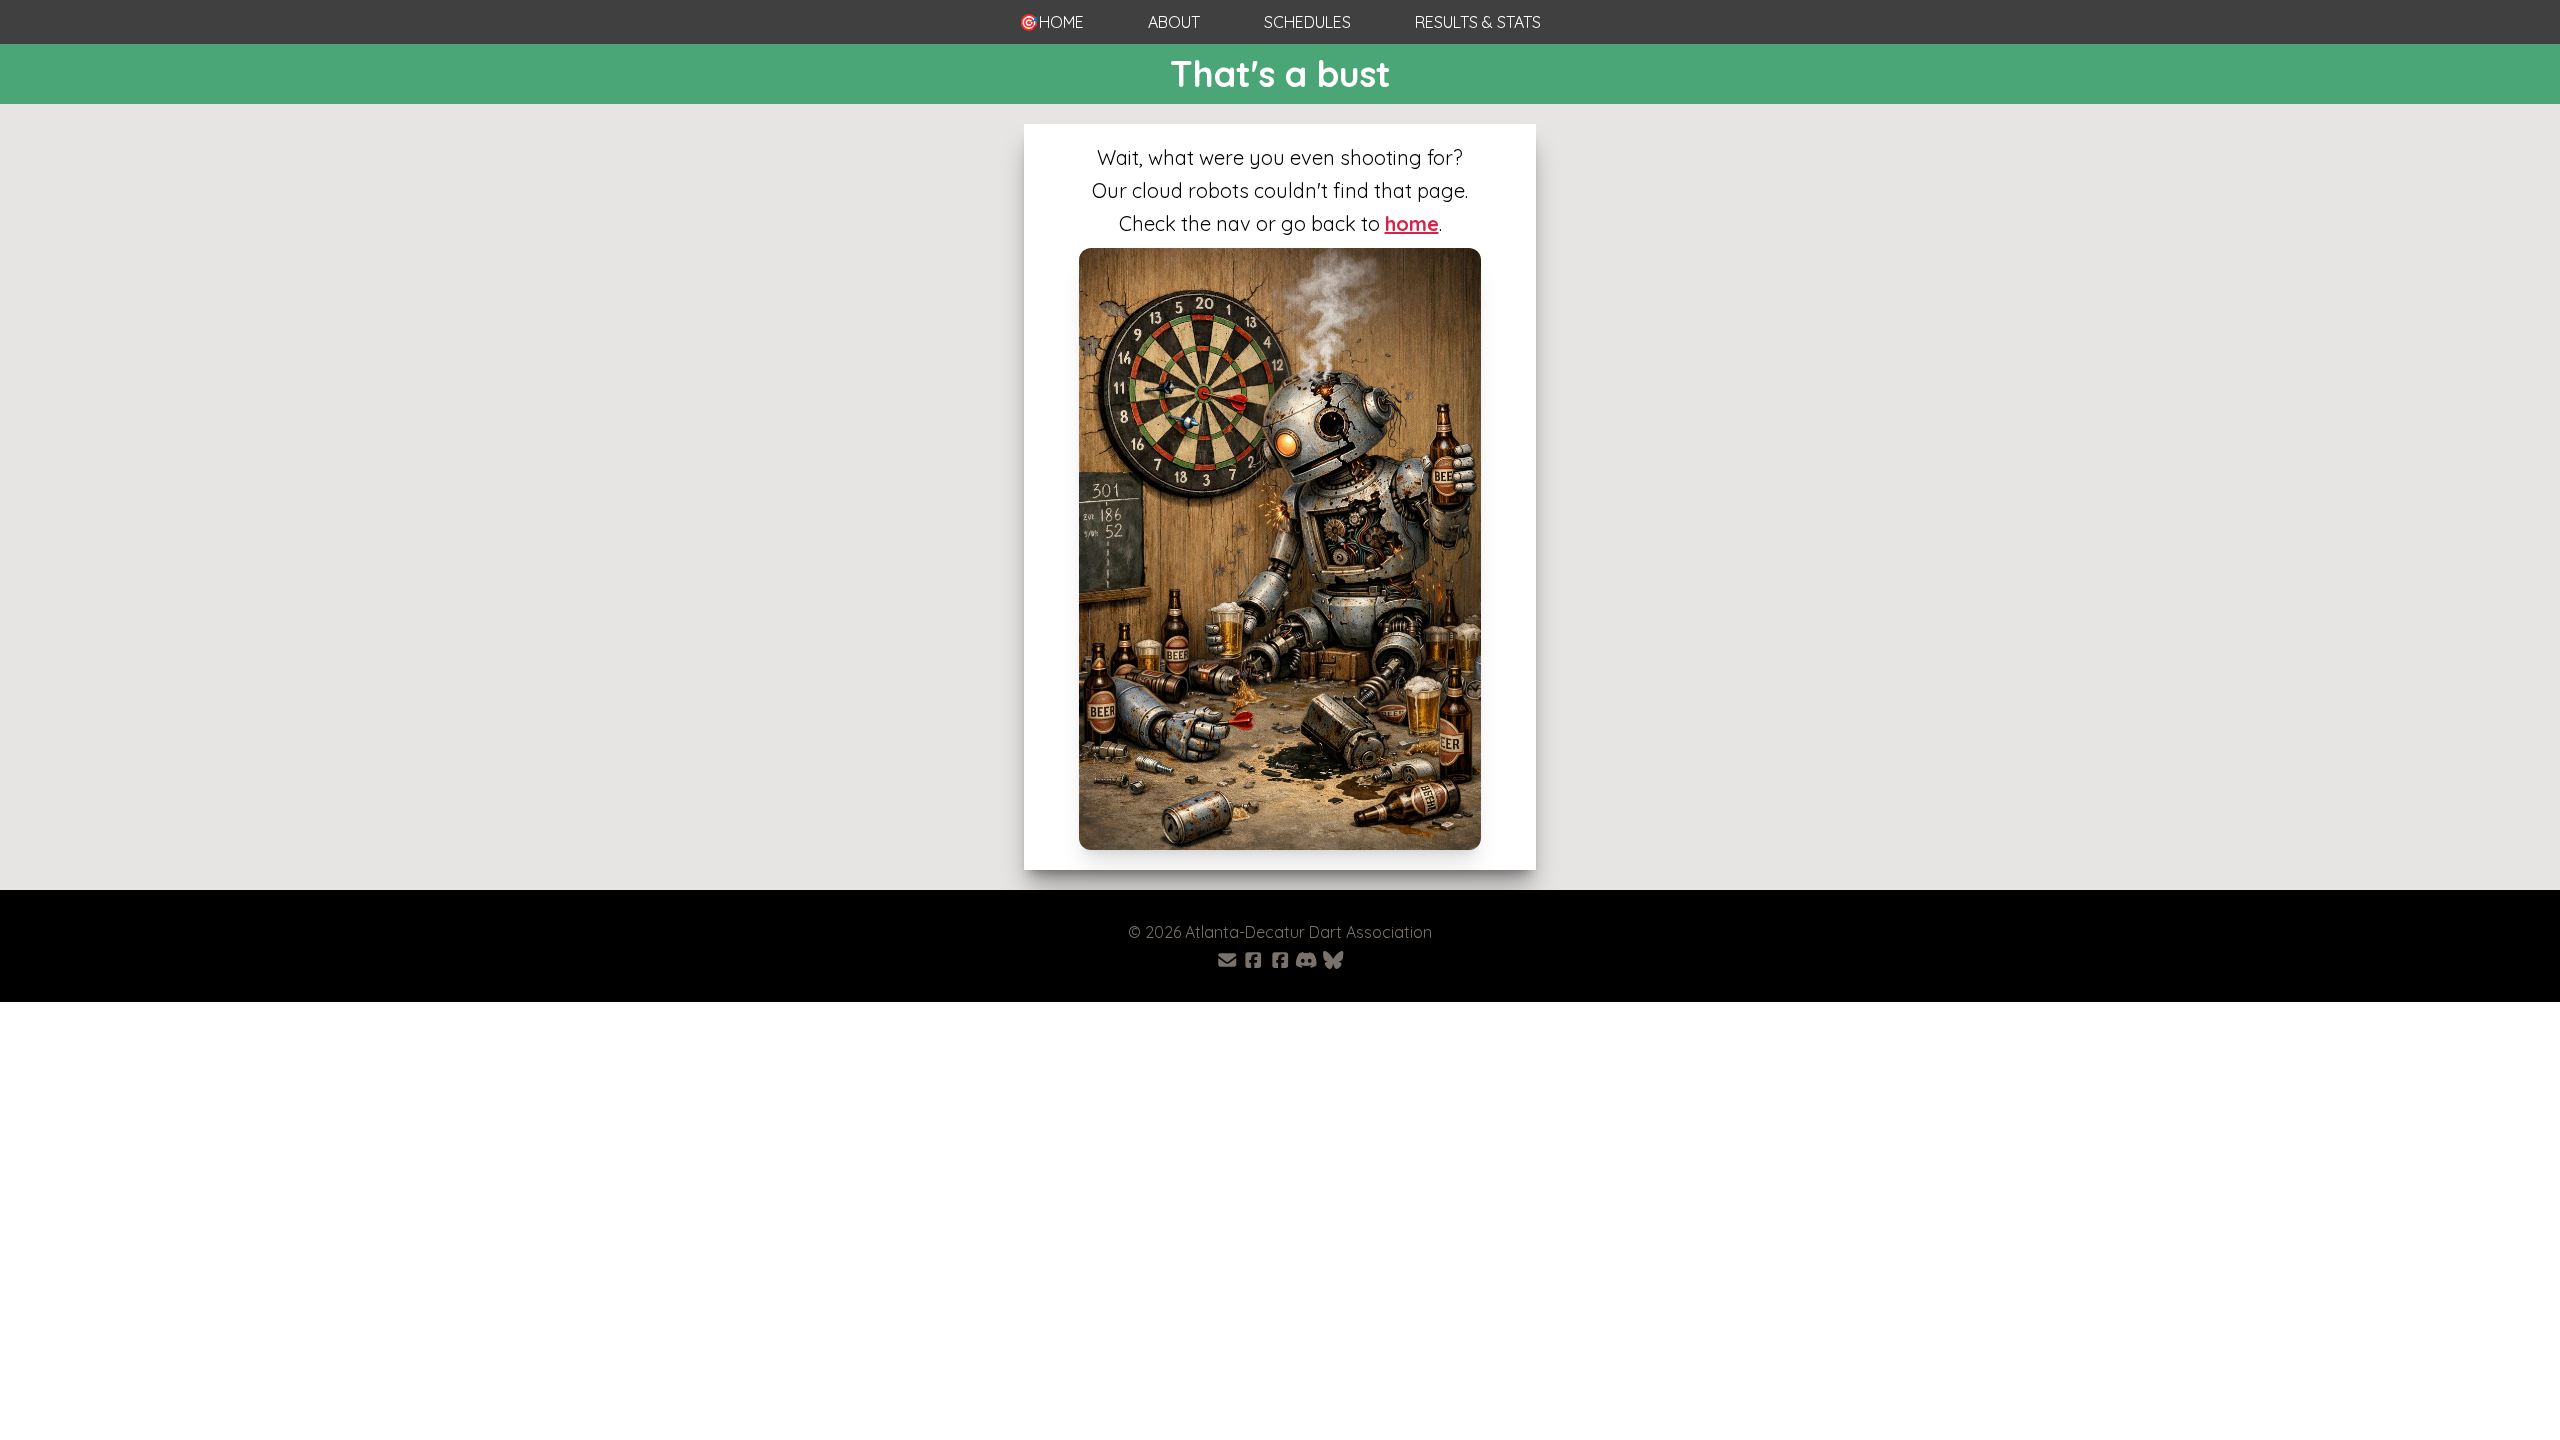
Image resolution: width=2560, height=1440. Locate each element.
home (1412, 223)
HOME (1051, 22)
